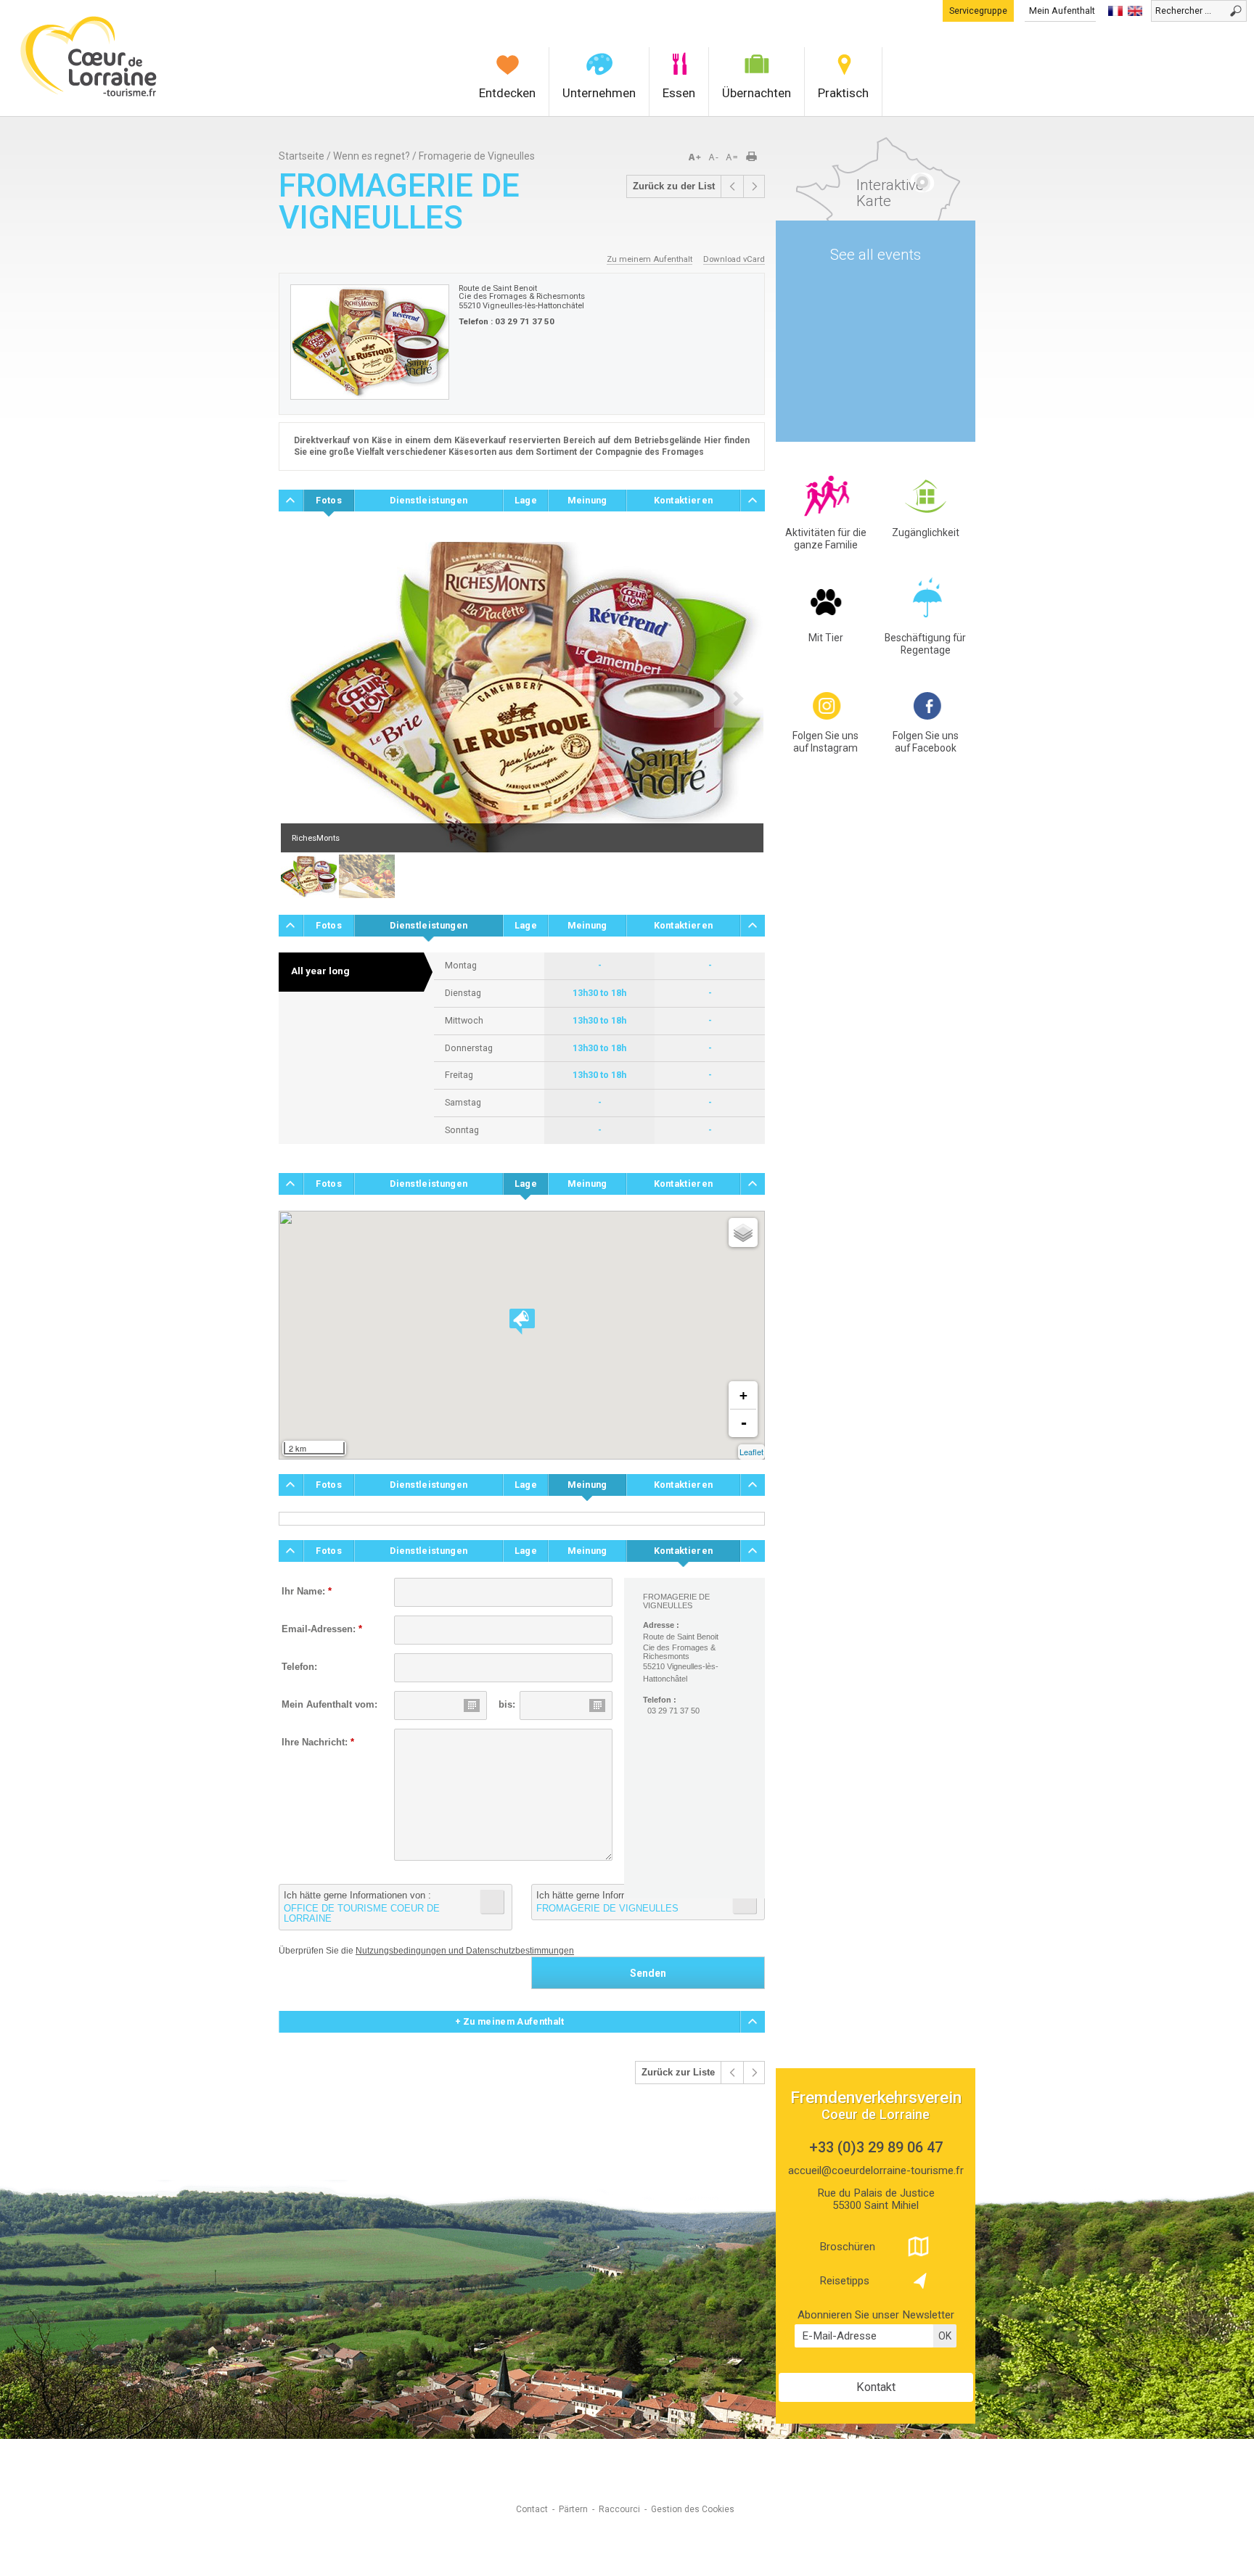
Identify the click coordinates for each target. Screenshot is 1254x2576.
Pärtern (573, 2509)
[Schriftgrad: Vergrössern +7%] (697, 157)
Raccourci (619, 2509)
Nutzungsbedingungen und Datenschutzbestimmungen (465, 1951)
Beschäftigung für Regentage (925, 644)
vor (732, 186)
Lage (526, 500)
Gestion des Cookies (693, 2509)
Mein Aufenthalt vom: (329, 1705)
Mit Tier (826, 638)
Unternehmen (599, 93)
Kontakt (876, 2387)
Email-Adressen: (322, 1629)
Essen (679, 93)
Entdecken (507, 93)
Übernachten (757, 93)
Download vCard (734, 259)
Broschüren (847, 2247)
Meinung (587, 500)
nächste (754, 186)
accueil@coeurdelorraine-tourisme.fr (876, 2170)
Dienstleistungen (429, 500)
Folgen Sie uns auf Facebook (926, 742)
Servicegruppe (978, 11)
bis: (507, 1705)
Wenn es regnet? (373, 156)
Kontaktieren (684, 500)
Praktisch (843, 93)
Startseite (302, 156)
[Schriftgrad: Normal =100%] (732, 157)
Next (739, 699)
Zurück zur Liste (678, 2073)
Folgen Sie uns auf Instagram (825, 742)
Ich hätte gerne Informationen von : (362, 1907)
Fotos (329, 500)
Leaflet (751, 1452)
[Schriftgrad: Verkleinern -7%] (715, 157)
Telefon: (299, 1667)
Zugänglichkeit (926, 532)
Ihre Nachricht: (318, 1742)
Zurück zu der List (674, 186)
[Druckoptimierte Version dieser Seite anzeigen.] (756, 157)
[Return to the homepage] (89, 95)
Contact (532, 2509)
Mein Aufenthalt (1062, 11)
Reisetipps (844, 2281)
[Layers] (743, 1233)
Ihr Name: (307, 1592)
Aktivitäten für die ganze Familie (826, 539)
